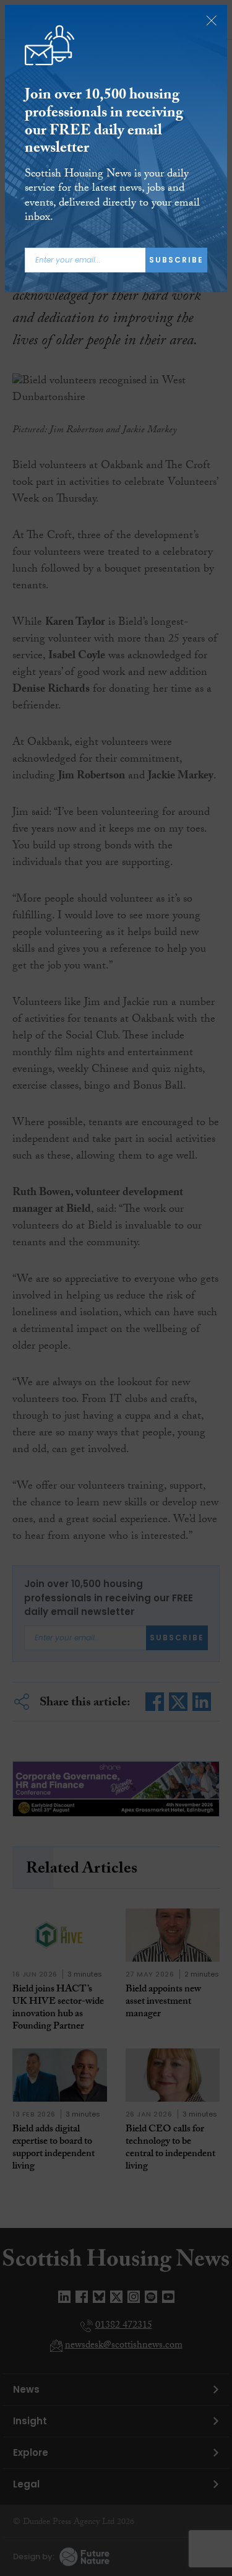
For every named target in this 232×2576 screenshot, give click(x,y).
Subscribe (176, 260)
